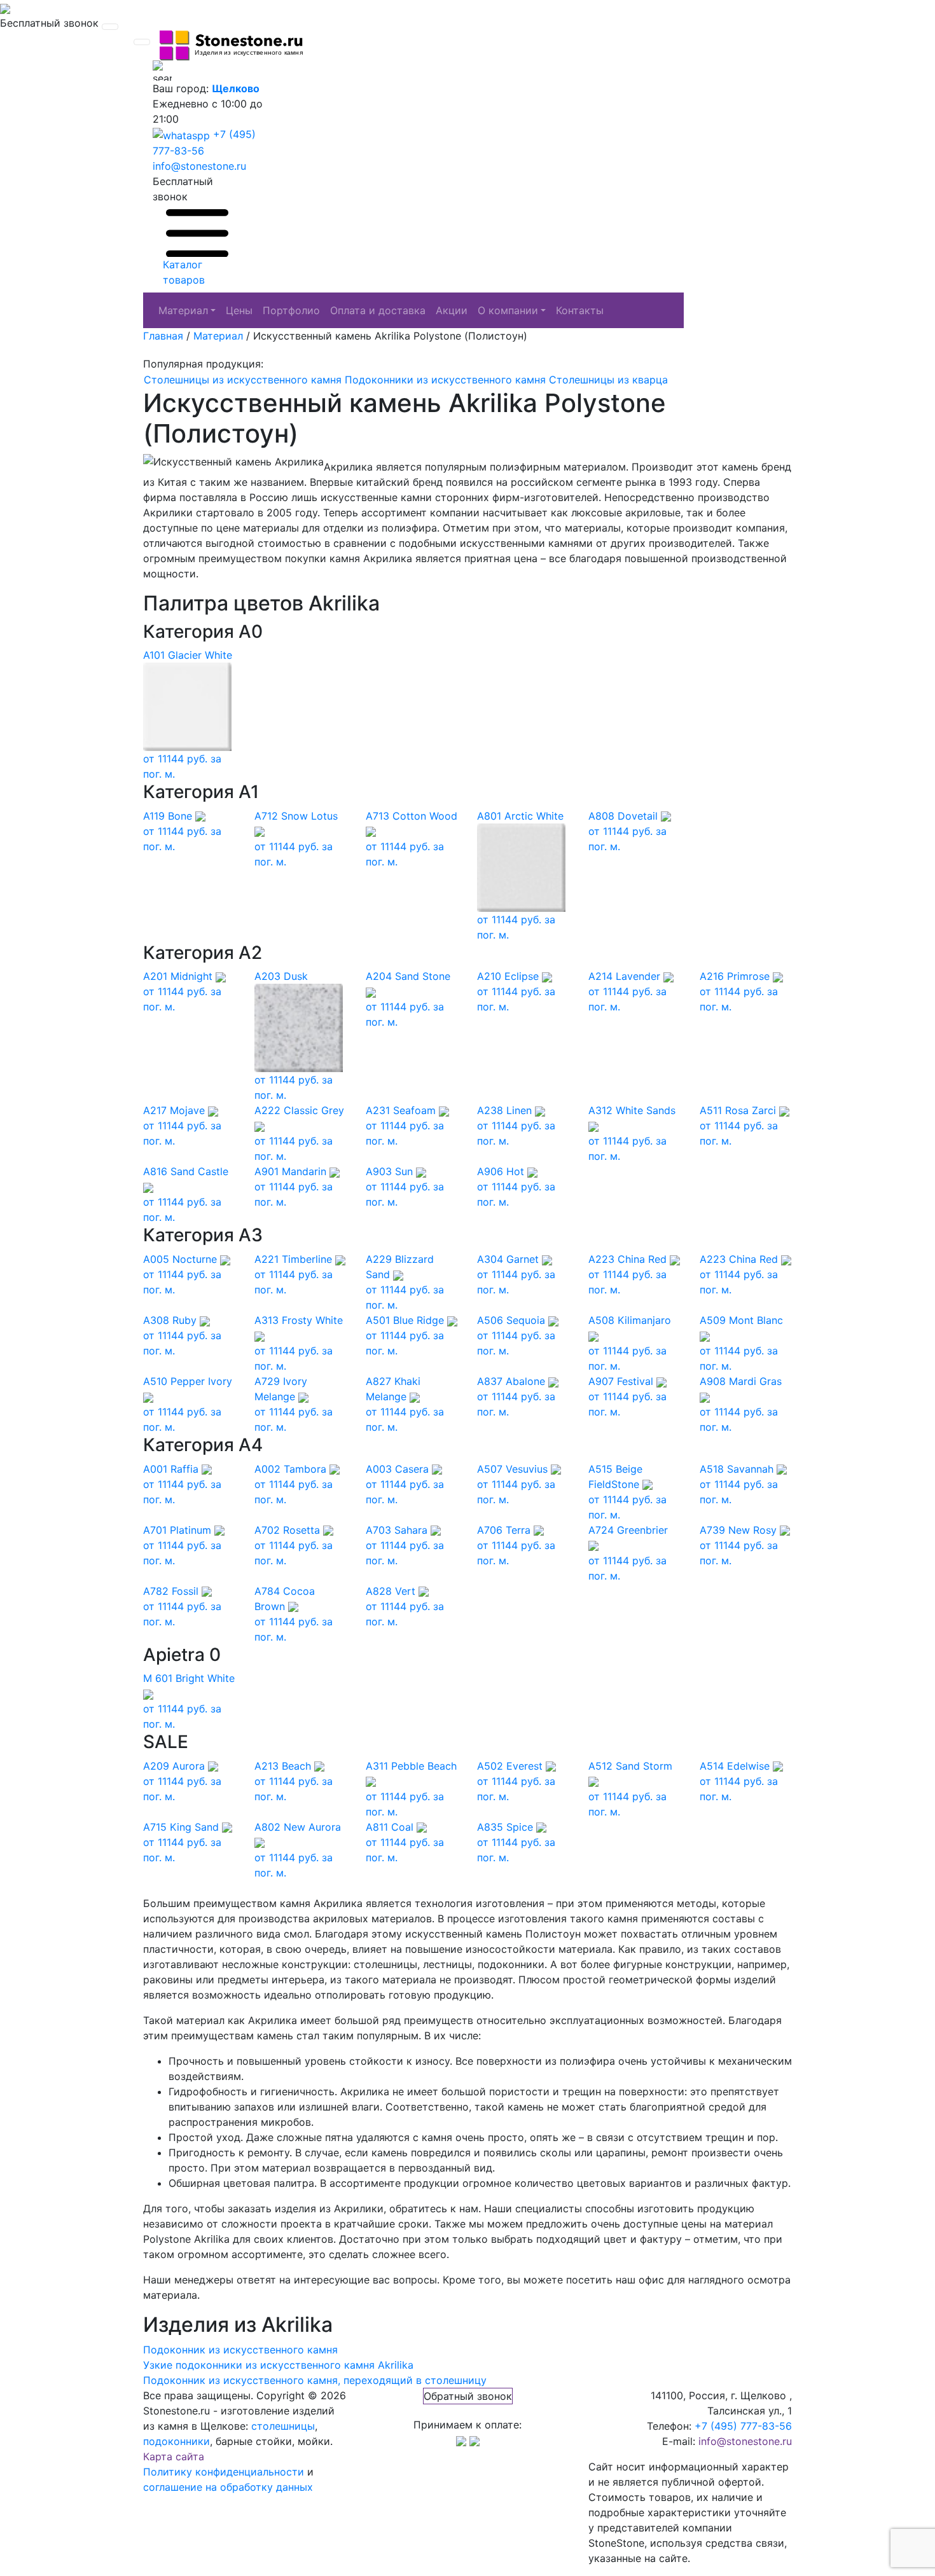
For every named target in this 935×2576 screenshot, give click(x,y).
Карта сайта (174, 2456)
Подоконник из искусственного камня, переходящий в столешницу (315, 2380)
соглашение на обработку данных (228, 2487)
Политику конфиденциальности (224, 2472)
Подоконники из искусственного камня (445, 380)
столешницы (283, 2426)
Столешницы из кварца (608, 380)
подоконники (177, 2441)
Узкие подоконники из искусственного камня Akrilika (278, 2365)
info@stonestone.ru (199, 166)
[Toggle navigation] (110, 27)
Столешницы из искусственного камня (243, 380)
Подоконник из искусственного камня (240, 2350)
